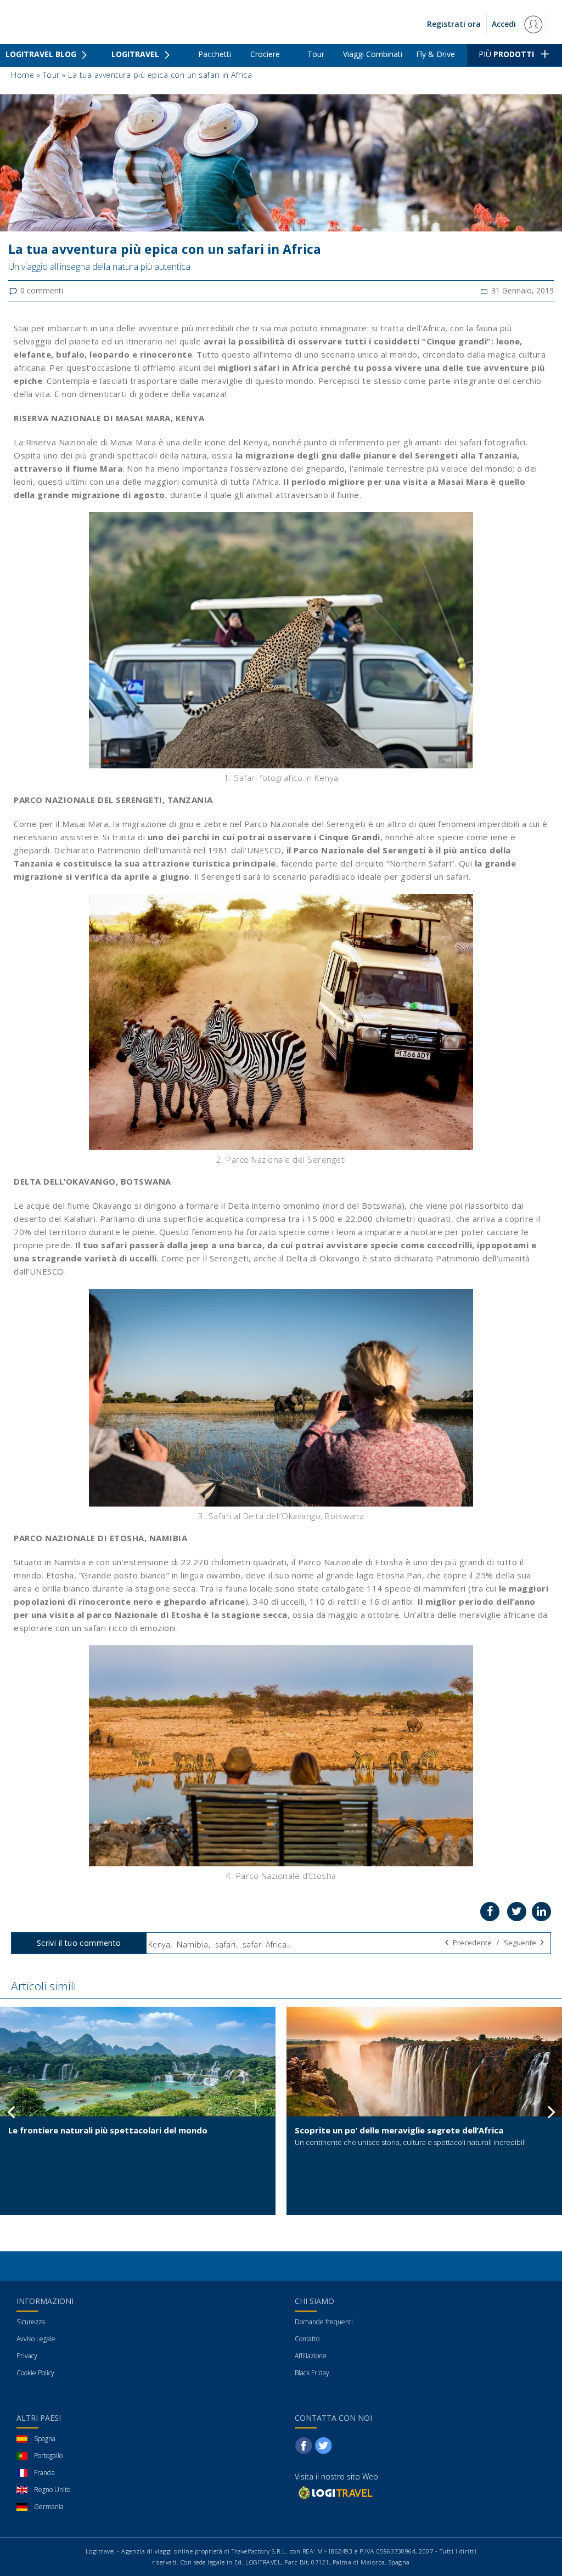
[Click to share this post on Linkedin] (541, 1912)
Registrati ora (454, 24)
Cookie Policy (35, 2373)
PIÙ (506, 54)
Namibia (193, 1944)
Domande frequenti (324, 2322)
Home (23, 75)
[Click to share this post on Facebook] (490, 1912)
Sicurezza (31, 2322)
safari (226, 1944)
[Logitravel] (335, 2492)
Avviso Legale (36, 2339)
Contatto (307, 2339)
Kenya (159, 1944)
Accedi (505, 24)
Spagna (45, 2439)
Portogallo (48, 2456)
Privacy (27, 2356)
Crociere (265, 54)
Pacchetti (215, 54)
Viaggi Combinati (373, 54)
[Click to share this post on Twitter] (517, 1912)
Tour (316, 54)
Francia (44, 2473)
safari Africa (265, 1944)
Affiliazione (311, 2356)
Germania (49, 2507)
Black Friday (312, 2373)
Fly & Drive (435, 54)
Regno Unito (52, 2490)
